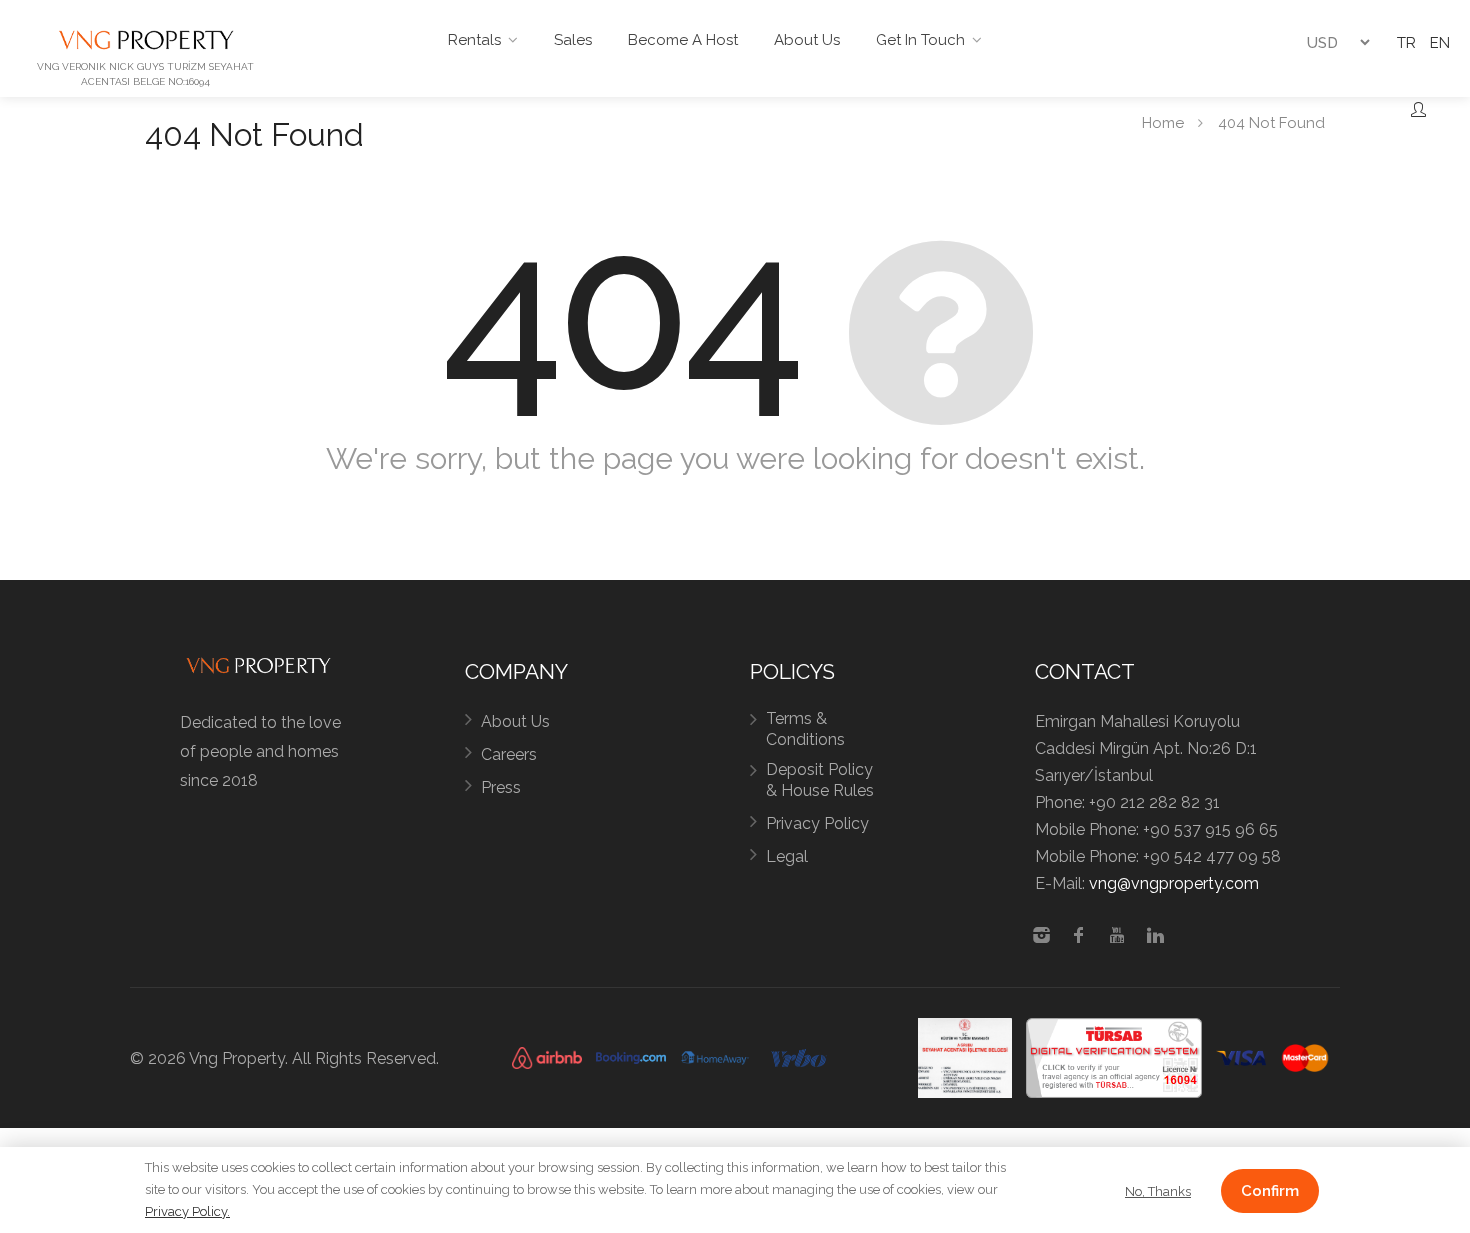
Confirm (1270, 1191)
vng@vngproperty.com (1174, 883)
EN (1440, 43)
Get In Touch (920, 40)
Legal (787, 856)
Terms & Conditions (805, 729)
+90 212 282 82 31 (1154, 802)
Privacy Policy (817, 823)
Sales (573, 40)
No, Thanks (1158, 1191)
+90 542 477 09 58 (1212, 856)
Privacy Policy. (187, 1211)
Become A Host (683, 40)
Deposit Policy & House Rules (820, 780)
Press (501, 787)
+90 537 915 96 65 (1210, 829)
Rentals (474, 40)
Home (1163, 122)
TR (1406, 43)
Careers (509, 754)
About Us (807, 40)
